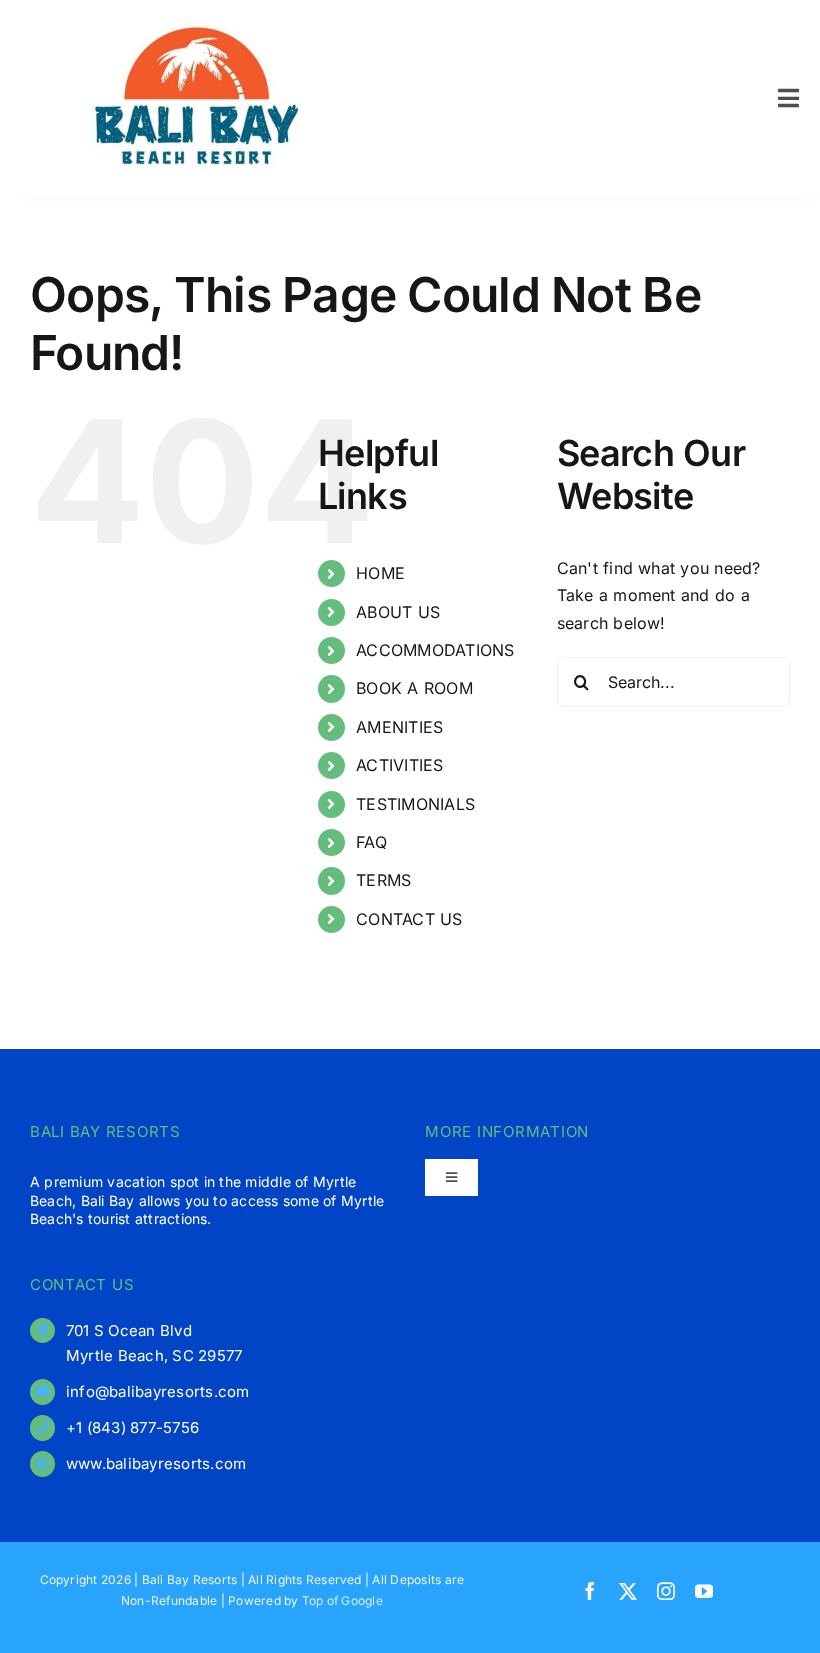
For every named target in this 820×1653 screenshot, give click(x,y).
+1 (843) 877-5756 (132, 1427)
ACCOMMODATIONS (435, 650)
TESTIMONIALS (415, 804)
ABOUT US (398, 612)
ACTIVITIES (399, 765)
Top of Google (342, 1600)
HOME (380, 573)
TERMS (383, 880)
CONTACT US (409, 919)
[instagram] (666, 1591)
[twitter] (628, 1591)
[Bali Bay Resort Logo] (197, 23)
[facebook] (590, 1591)
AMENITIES (399, 727)
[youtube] (704, 1591)
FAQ (371, 842)
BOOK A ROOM (414, 688)
